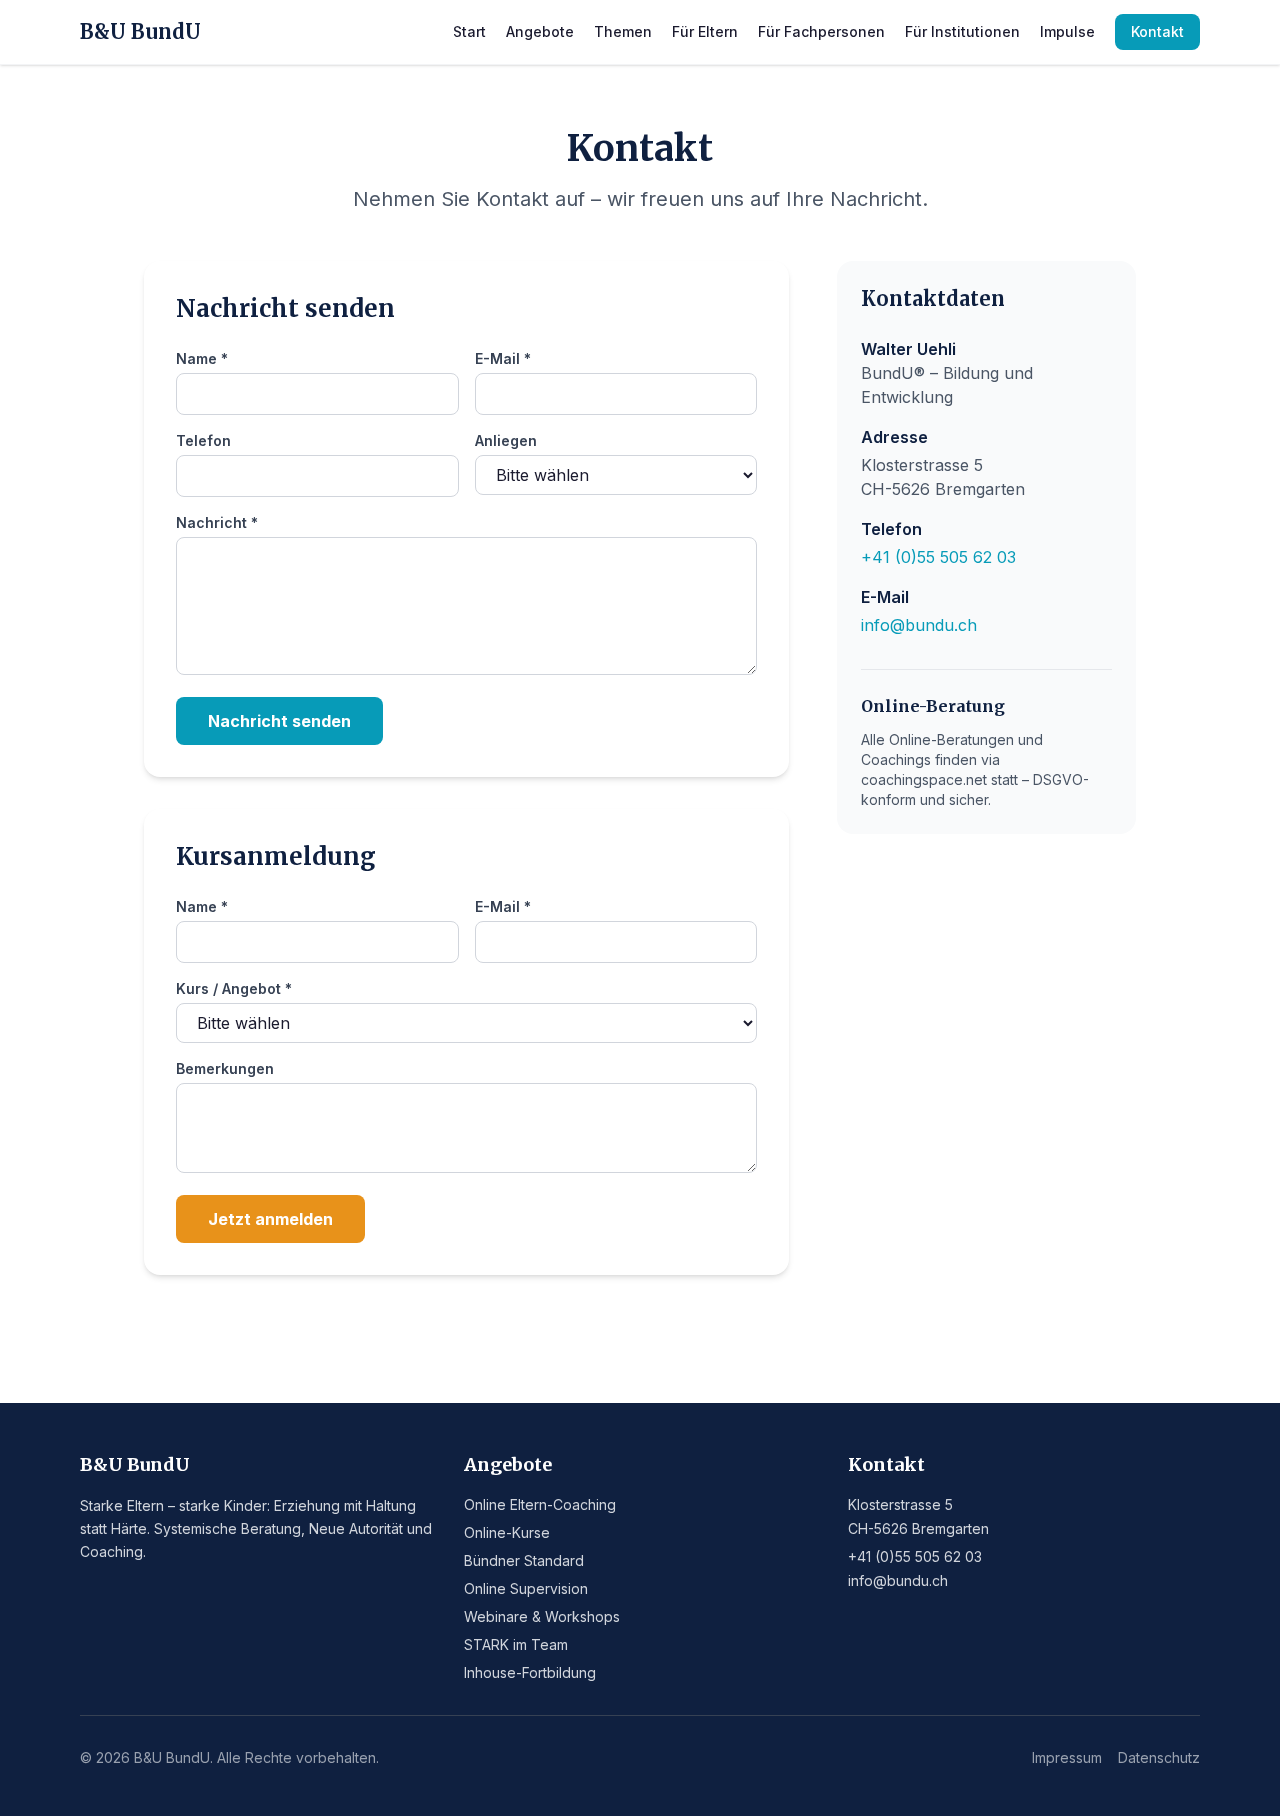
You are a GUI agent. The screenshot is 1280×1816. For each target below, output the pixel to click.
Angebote (540, 31)
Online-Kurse (507, 1532)
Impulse (1067, 31)
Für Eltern (705, 31)
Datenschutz (1159, 1757)
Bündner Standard (524, 1560)
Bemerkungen (225, 1068)
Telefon (203, 440)
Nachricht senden (279, 721)
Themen (623, 31)
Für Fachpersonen (821, 31)
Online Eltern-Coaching (540, 1504)
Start (469, 31)
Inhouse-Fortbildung (530, 1672)
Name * (202, 358)
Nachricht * (217, 522)
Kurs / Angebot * (234, 988)
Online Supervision (526, 1588)
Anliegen (506, 440)
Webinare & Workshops (542, 1616)
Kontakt (1157, 31)
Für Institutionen (962, 31)
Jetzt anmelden (270, 1219)
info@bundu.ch (919, 625)
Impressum (1067, 1757)
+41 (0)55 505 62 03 (938, 557)
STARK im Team (516, 1644)
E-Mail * (503, 358)
